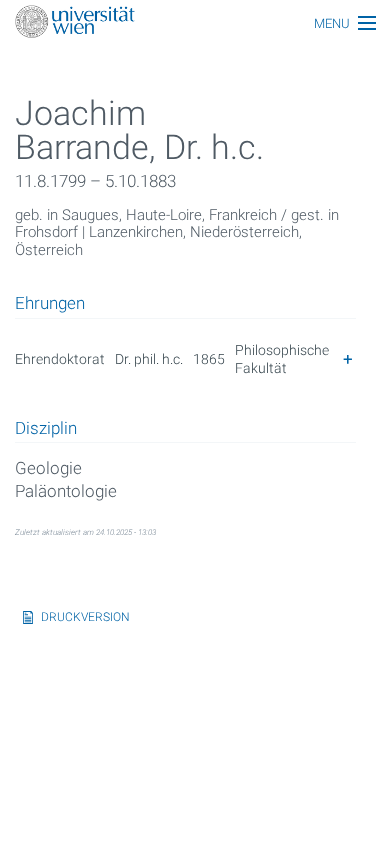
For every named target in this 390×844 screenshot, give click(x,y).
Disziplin (46, 429)
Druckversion (85, 617)
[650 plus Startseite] (195, 23)
